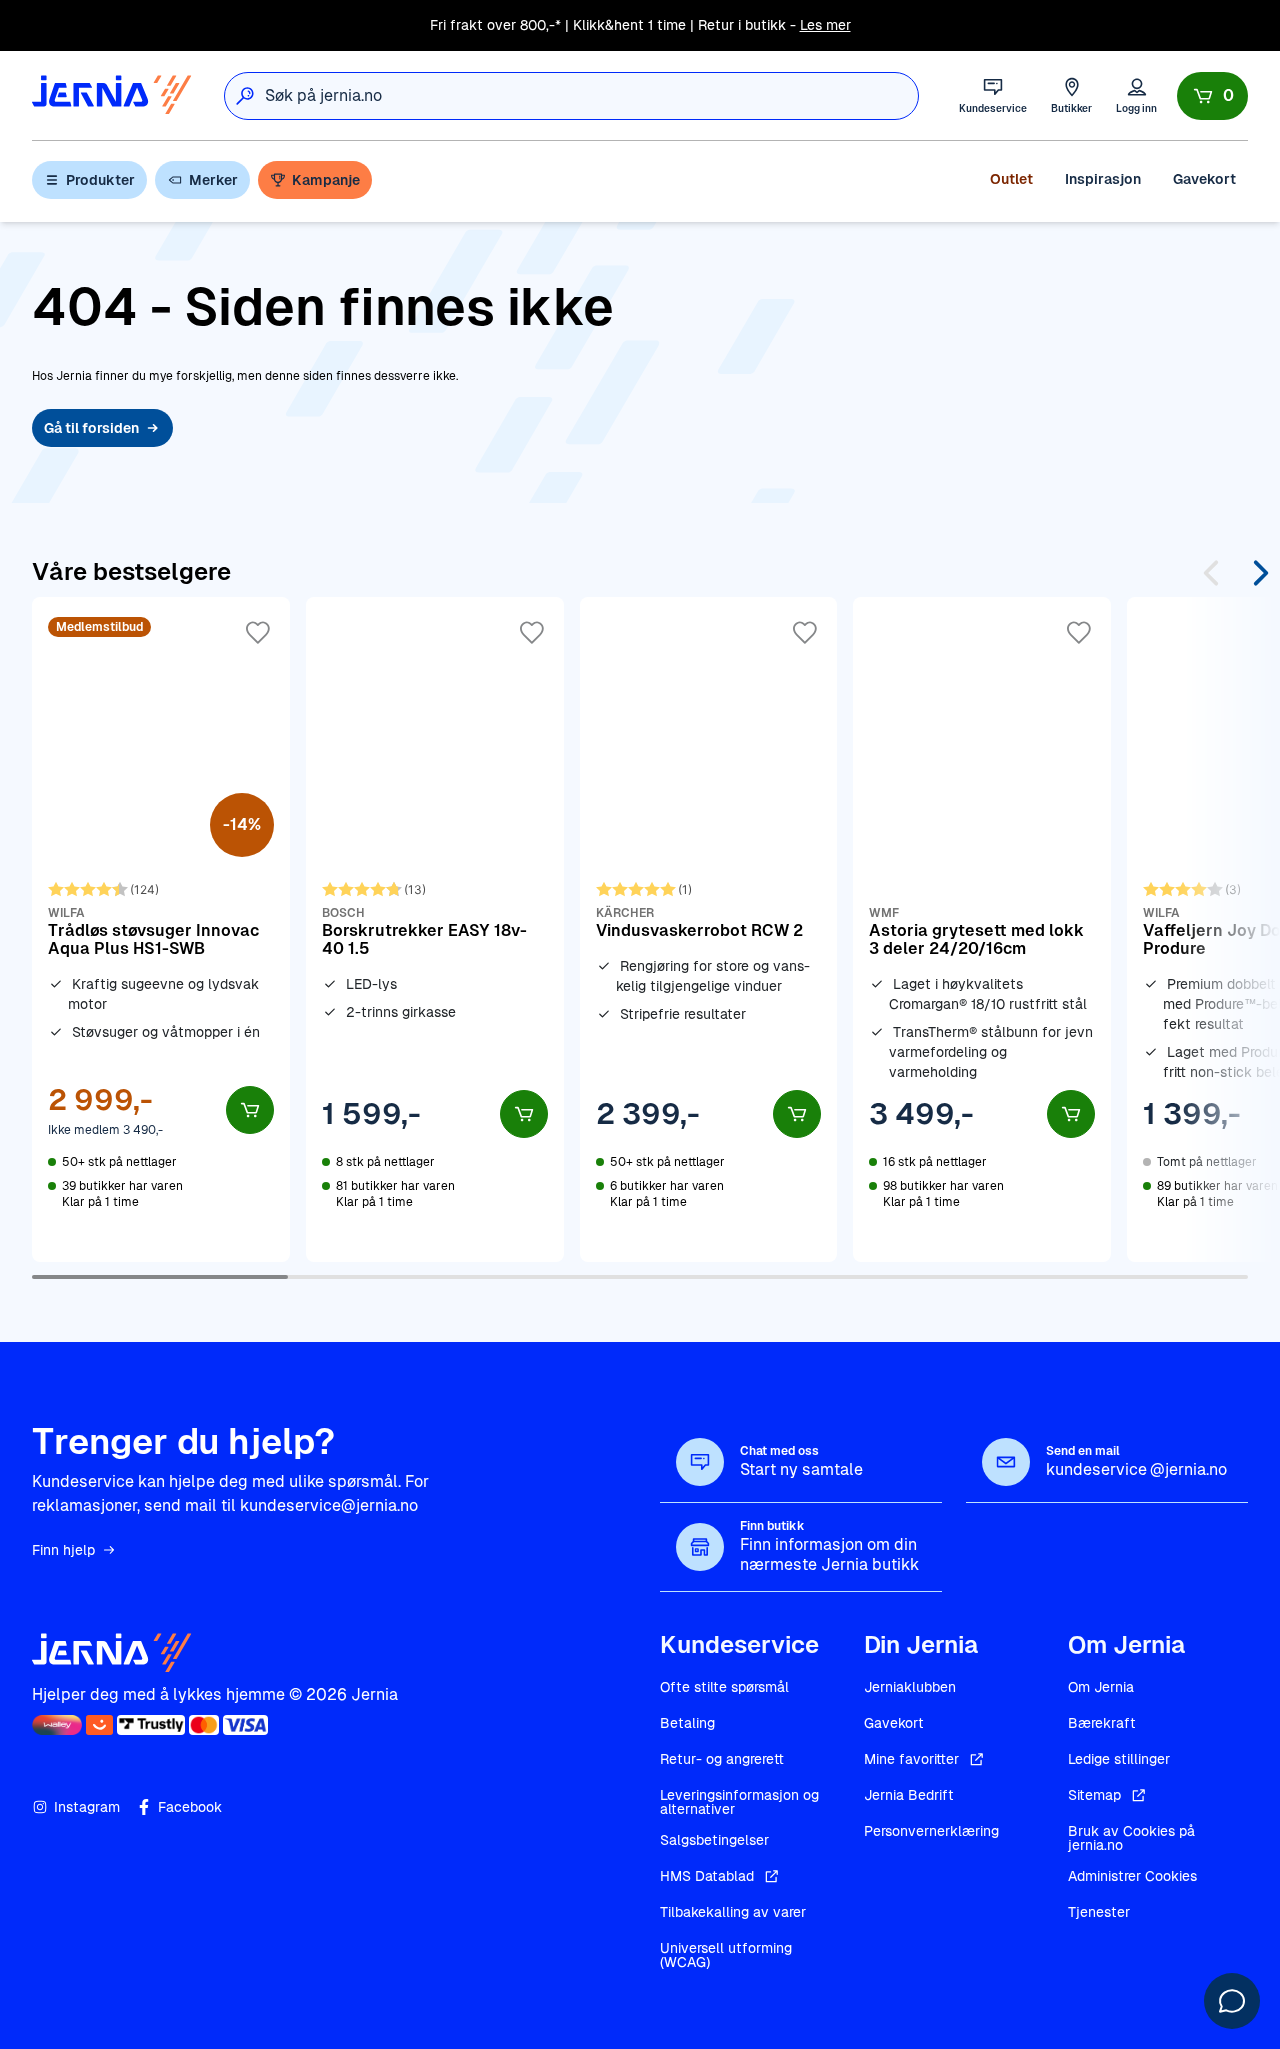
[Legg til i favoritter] (258, 633)
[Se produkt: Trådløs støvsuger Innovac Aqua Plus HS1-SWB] (161, 929)
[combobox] (591, 96)
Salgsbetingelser (714, 1840)
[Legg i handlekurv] (250, 1110)
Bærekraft (1102, 1723)
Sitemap (1094, 1795)
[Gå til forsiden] (112, 95)
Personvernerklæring (931, 1831)
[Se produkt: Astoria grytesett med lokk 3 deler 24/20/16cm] (982, 929)
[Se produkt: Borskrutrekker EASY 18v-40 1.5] (435, 929)
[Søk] (245, 96)
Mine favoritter (911, 1759)
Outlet (1011, 179)
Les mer (825, 25)
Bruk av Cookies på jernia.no (1131, 1838)
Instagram (87, 1807)
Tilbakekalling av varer (733, 1912)
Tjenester (1099, 1912)
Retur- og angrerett (722, 1759)
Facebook (190, 1807)
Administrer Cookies (1132, 1876)
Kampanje (326, 180)
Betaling (687, 1723)
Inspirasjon (1103, 179)
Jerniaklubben (910, 1687)
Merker (213, 180)
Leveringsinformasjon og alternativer (739, 1802)
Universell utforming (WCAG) (726, 1955)
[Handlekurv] (1212, 96)
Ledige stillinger (1119, 1759)
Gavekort (1204, 179)
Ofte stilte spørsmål (724, 1687)
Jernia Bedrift (909, 1795)
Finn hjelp (63, 1550)
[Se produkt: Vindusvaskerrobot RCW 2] (709, 929)
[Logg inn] (1136, 95)
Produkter (100, 180)
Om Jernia (1101, 1687)
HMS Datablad (707, 1876)
